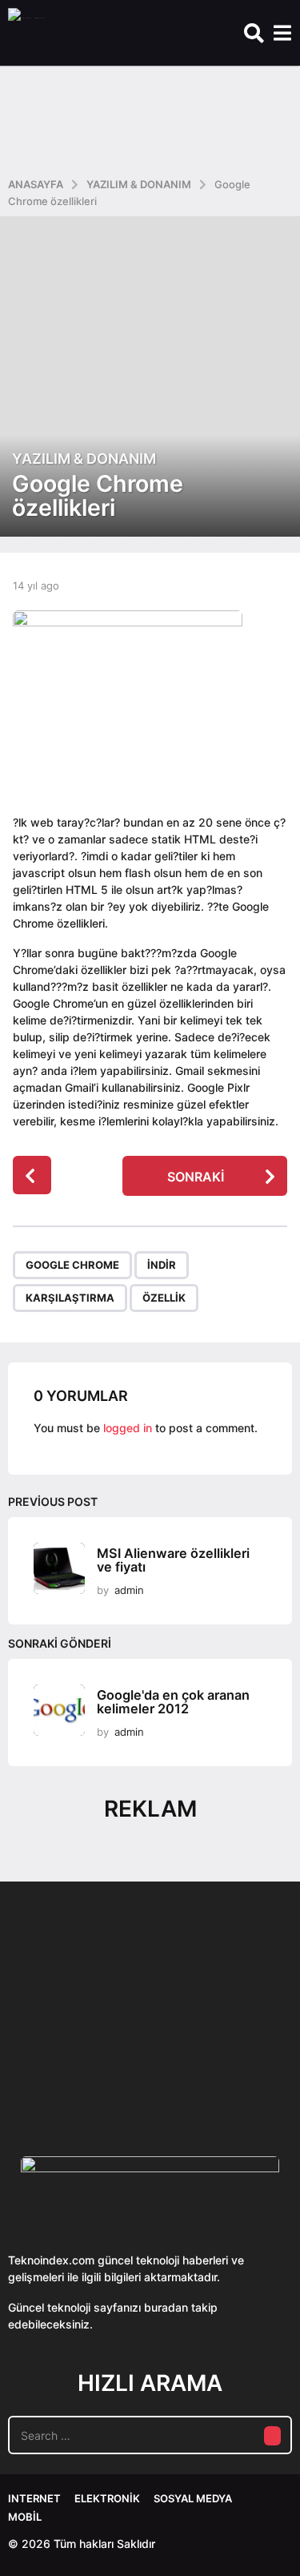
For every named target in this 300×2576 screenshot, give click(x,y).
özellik (164, 1298)
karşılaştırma (70, 1298)
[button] (254, 33)
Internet (34, 2498)
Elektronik (107, 2498)
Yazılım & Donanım (84, 459)
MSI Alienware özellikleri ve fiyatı (173, 1560)
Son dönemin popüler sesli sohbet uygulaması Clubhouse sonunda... (87, 2066)
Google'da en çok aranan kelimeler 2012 (173, 1702)
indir (162, 1265)
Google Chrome (72, 1265)
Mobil (25, 2517)
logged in (128, 1428)
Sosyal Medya (193, 2498)
